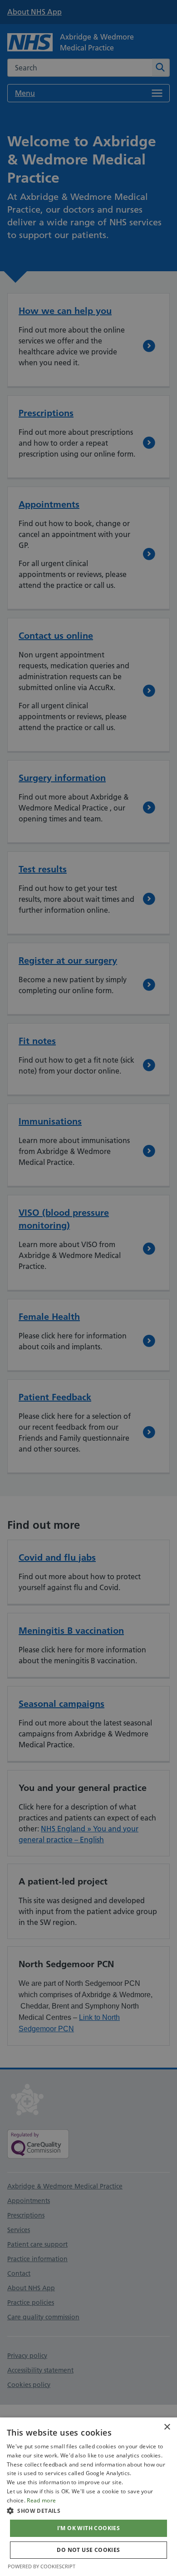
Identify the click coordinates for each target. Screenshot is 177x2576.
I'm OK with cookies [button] (89, 2528)
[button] (88, 2511)
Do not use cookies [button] (88, 2550)
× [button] (167, 2427)
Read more (41, 2500)
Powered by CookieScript (42, 2566)
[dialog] (88, 2497)
